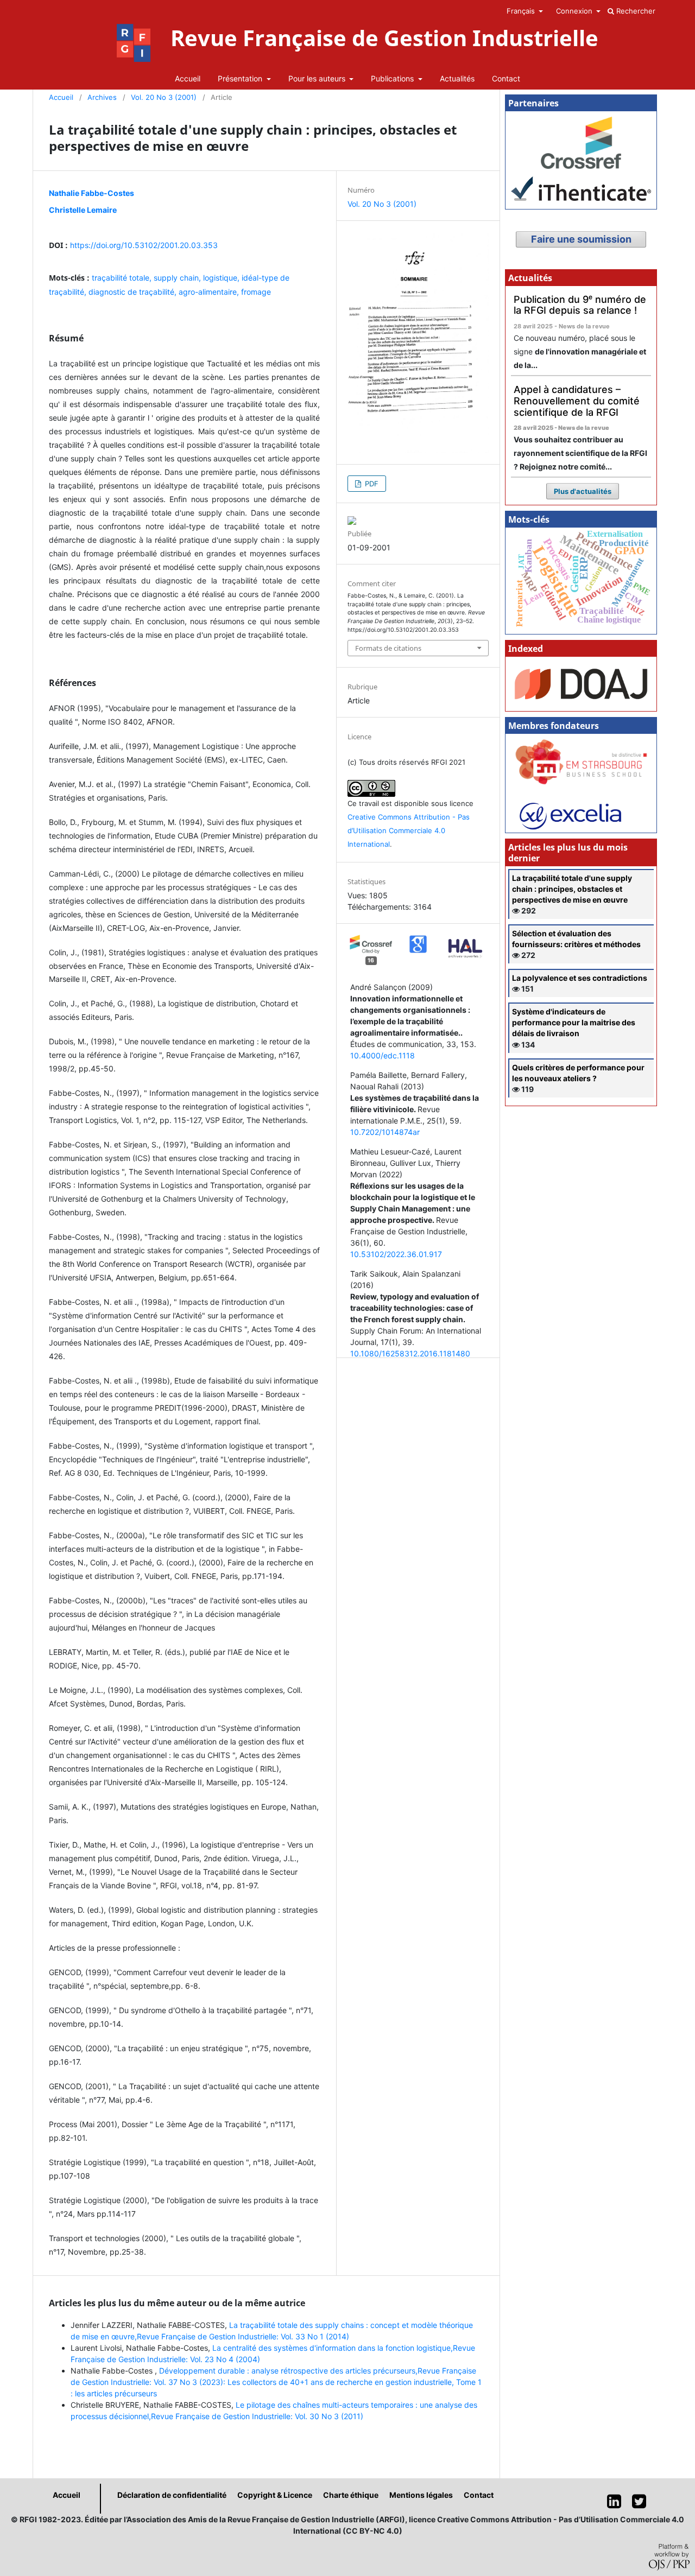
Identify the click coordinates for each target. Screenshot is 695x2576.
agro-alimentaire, (210, 292)
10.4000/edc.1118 (383, 1055)
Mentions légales (421, 2495)
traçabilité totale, (123, 278)
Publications (393, 78)
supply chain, (178, 278)
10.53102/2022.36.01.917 (396, 1254)
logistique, (222, 278)
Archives (102, 97)
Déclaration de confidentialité (172, 2495)
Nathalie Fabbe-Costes (91, 193)
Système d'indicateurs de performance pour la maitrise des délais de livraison (574, 1022)
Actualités (457, 78)
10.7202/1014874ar (385, 1132)
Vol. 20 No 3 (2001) (164, 97)
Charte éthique (351, 2495)
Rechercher (635, 11)
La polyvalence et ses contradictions (580, 978)
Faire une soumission (581, 239)
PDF (371, 484)
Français (522, 11)
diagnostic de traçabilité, (134, 292)
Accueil (188, 78)
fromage (256, 292)
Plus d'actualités (583, 491)
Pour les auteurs (318, 78)
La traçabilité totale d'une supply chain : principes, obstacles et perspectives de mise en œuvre (572, 889)
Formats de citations (388, 648)
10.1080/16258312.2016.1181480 (410, 1353)
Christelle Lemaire (83, 210)
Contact (506, 78)
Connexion (575, 11)
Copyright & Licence (275, 2495)
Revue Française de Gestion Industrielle (384, 38)
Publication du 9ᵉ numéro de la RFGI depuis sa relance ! (580, 305)
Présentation (241, 78)
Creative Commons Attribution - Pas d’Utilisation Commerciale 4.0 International (409, 830)
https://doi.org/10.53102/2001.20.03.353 (144, 245)
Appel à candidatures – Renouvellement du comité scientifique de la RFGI (577, 401)
